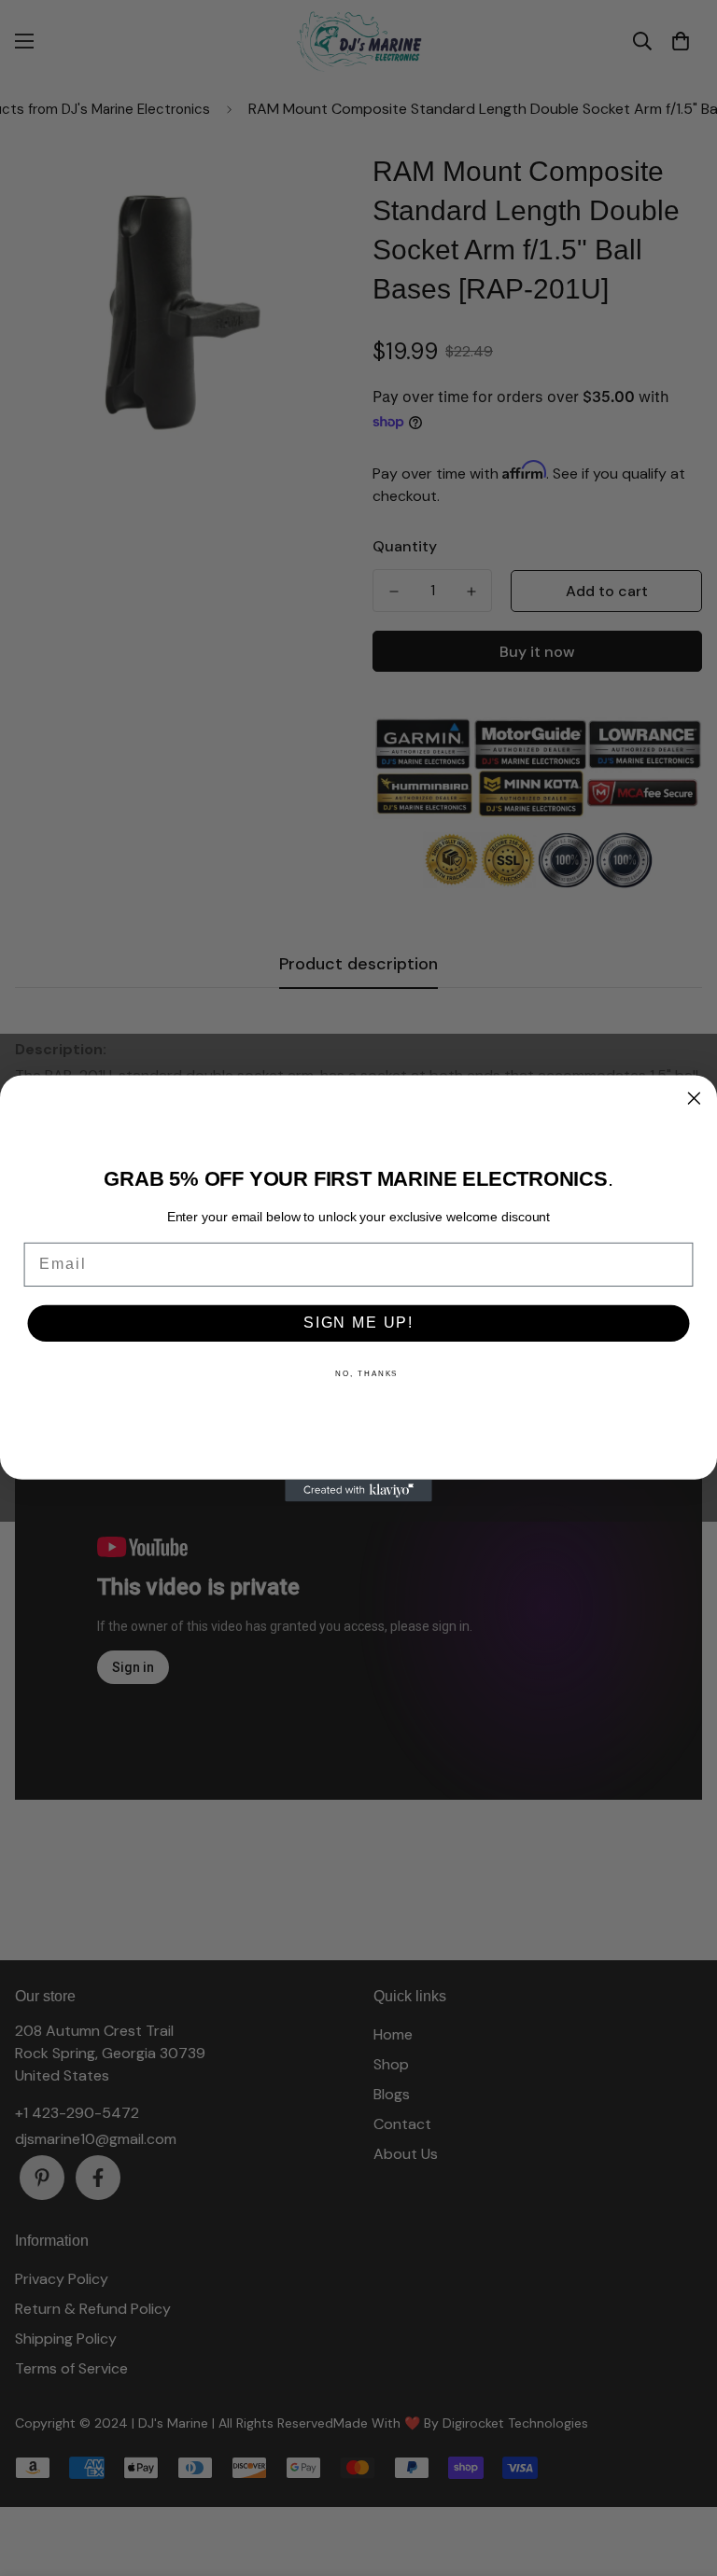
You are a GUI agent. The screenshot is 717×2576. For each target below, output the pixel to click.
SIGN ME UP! (358, 1323)
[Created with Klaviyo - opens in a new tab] (358, 1490)
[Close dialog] (695, 1098)
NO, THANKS (366, 1373)
